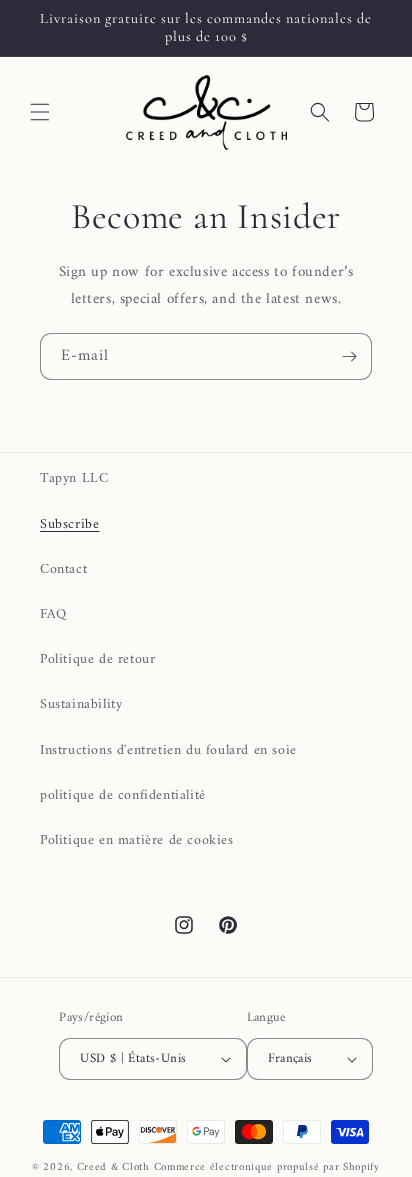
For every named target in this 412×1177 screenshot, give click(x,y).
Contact (63, 569)
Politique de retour (97, 659)
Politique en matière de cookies (137, 840)
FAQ (53, 614)
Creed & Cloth (113, 1167)
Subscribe (69, 524)
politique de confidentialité (123, 795)
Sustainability (81, 704)
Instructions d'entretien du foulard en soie (168, 750)
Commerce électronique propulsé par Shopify (267, 1167)
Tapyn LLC (74, 478)
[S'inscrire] (349, 356)
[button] (40, 112)
